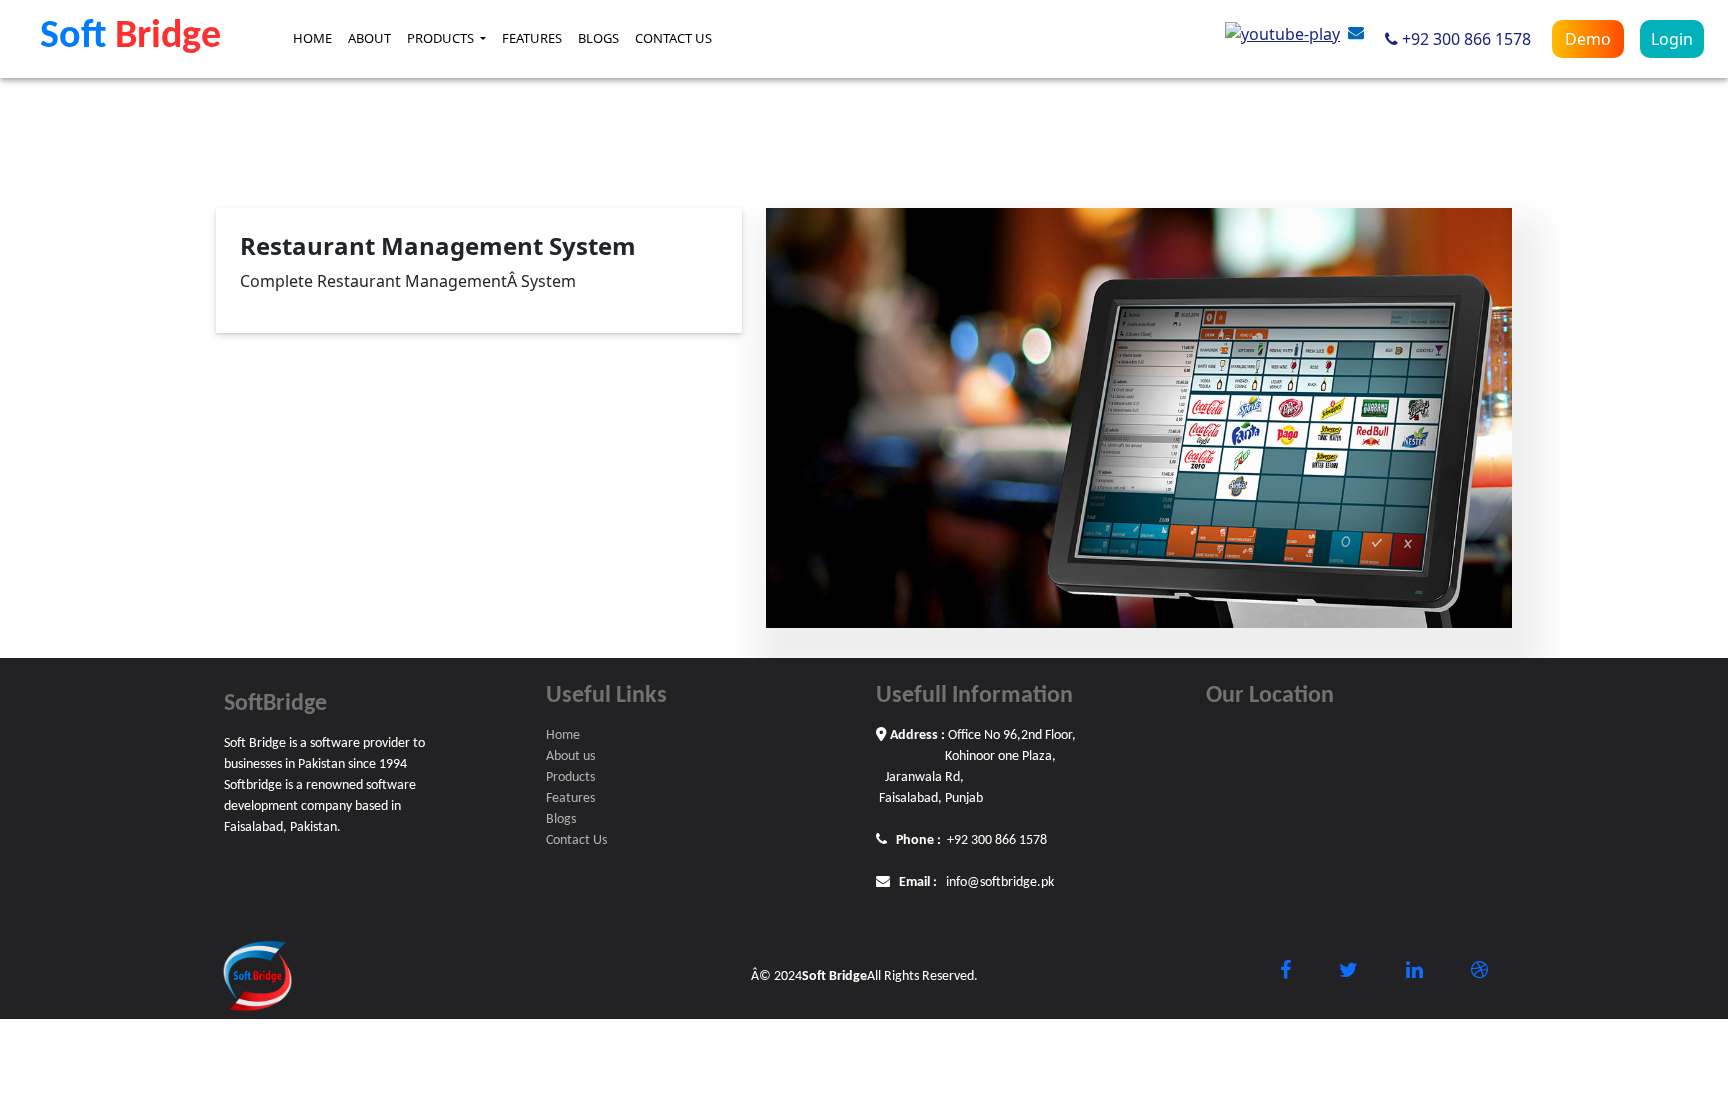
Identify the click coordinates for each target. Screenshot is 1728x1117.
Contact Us (576, 840)
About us (570, 756)
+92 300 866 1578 (1466, 39)
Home (563, 735)
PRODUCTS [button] (442, 38)
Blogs (561, 819)
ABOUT (369, 38)
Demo (1588, 39)
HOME (312, 38)
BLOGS (598, 38)
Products (570, 777)
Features (570, 798)
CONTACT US (673, 38)
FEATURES (532, 38)
